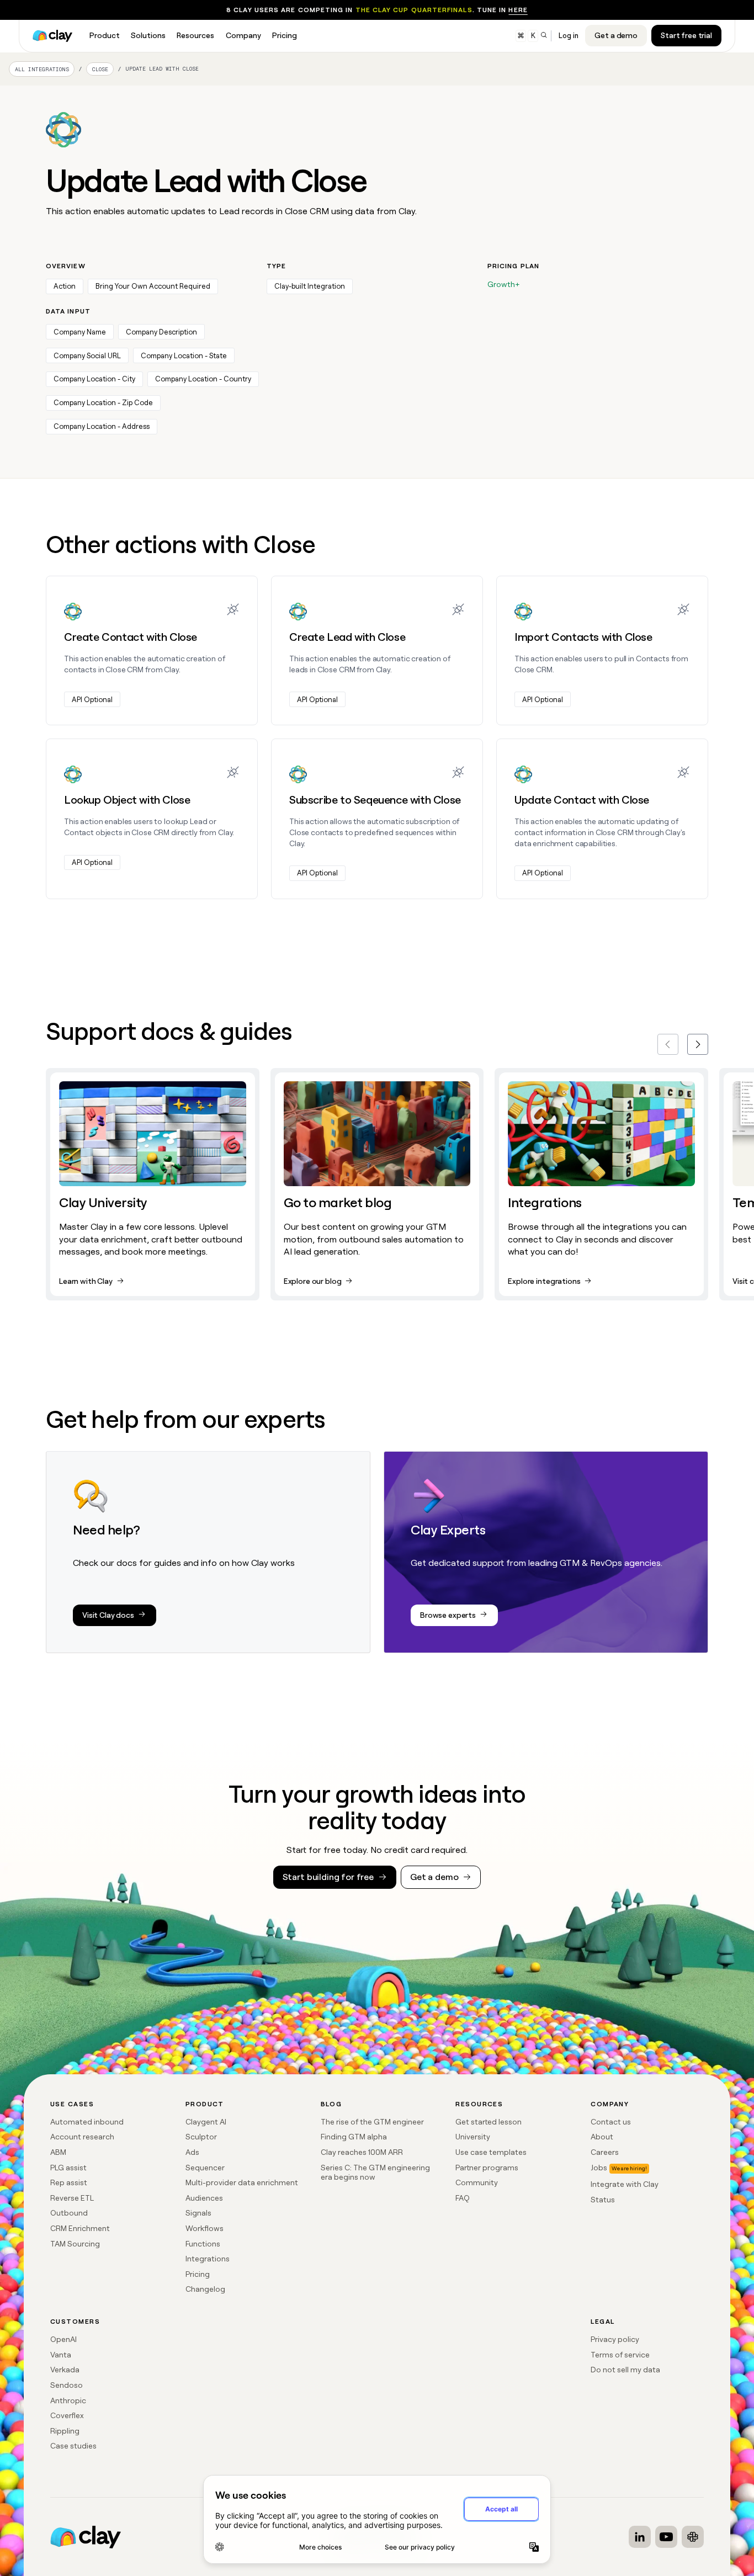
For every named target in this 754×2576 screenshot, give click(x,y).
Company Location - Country (203, 379)
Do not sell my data (625, 2370)
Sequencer (205, 2168)
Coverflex (67, 2415)
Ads (192, 2152)
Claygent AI (206, 2122)
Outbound (69, 2213)
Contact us (611, 2122)
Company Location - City (94, 379)
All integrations (42, 69)
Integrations (208, 2259)
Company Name (80, 332)
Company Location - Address (102, 426)
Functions (203, 2244)
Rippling (65, 2431)
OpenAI (63, 2339)
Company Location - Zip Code (103, 403)
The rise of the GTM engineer (372, 2122)
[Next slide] (698, 1044)
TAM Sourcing (75, 2244)
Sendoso (67, 2385)
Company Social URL (87, 356)
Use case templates (491, 2152)
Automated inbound (87, 2122)
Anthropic (68, 2400)
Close (100, 69)
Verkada (65, 2370)
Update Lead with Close (162, 69)
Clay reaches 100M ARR (362, 2152)
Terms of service (620, 2355)
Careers (605, 2152)
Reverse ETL (72, 2198)
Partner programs (487, 2168)
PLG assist (68, 2168)
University (473, 2137)
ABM (58, 2152)
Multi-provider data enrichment (242, 2182)
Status (603, 2200)
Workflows (205, 2228)
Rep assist (69, 2182)
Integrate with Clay (625, 2184)
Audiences (204, 2198)
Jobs (599, 2168)
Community (477, 2182)
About (602, 2137)
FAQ (463, 2198)
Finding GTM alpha (354, 2137)
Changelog (205, 2289)
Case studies (73, 2446)
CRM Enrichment (80, 2228)
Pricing (198, 2274)
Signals (198, 2213)
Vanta (61, 2355)
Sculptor (201, 2137)
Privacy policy (615, 2339)
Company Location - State (184, 356)
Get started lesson (488, 2122)
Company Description (161, 332)
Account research (82, 2137)
